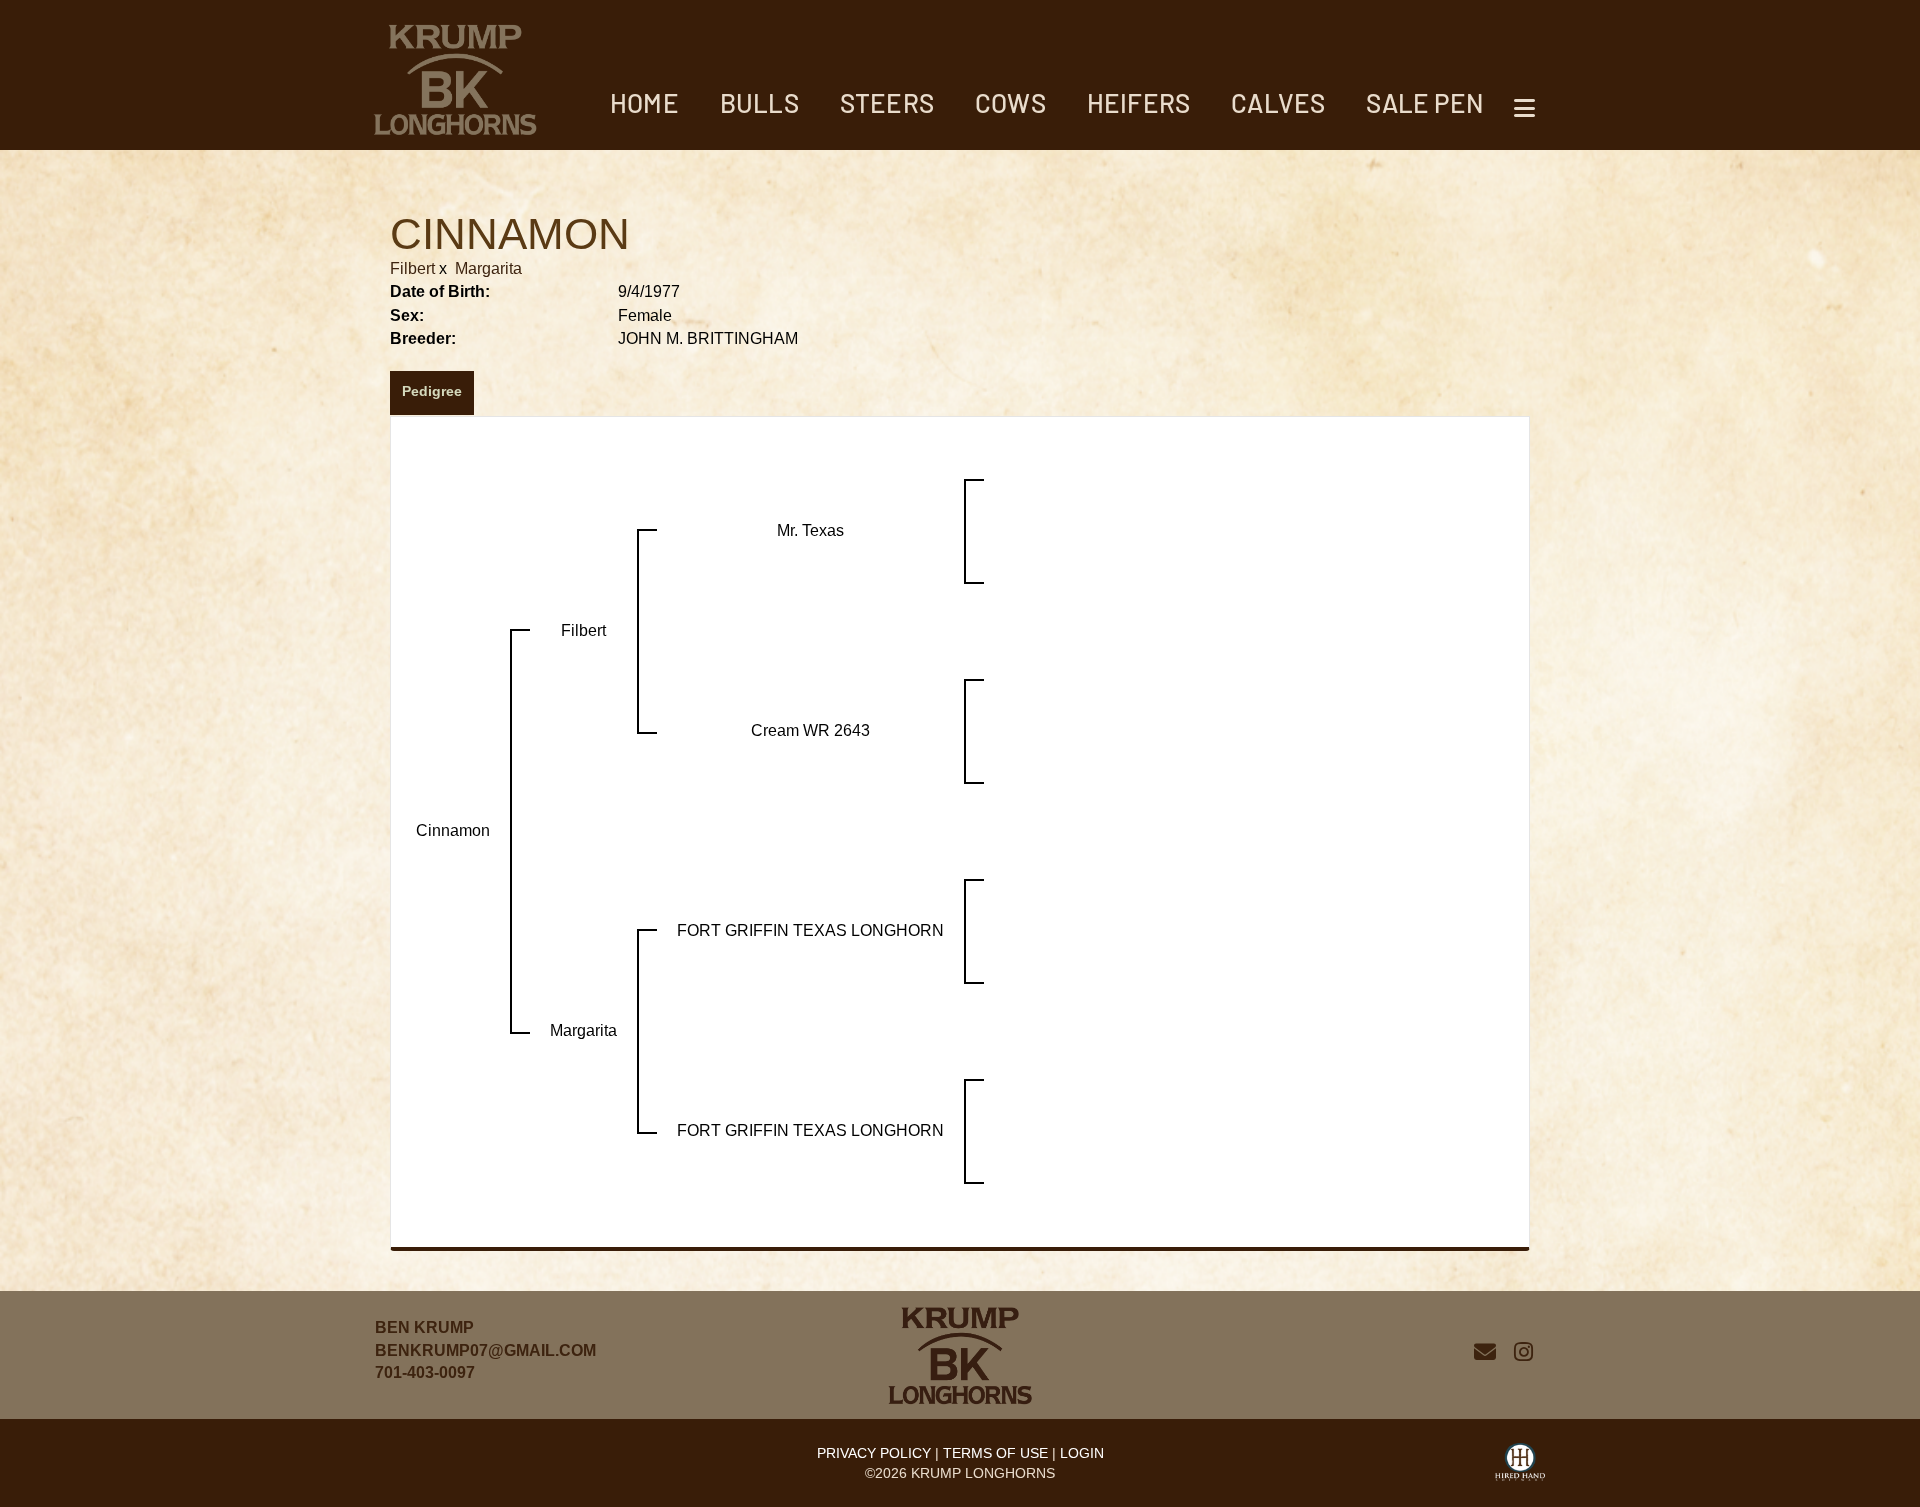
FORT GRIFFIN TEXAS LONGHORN (810, 930)
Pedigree (432, 391)
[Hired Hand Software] (1520, 1465)
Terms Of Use (995, 1453)
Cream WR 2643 (810, 730)
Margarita (488, 268)
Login (1082, 1453)
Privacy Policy (874, 1453)
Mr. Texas (810, 530)
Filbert (412, 268)
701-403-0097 (425, 1372)
